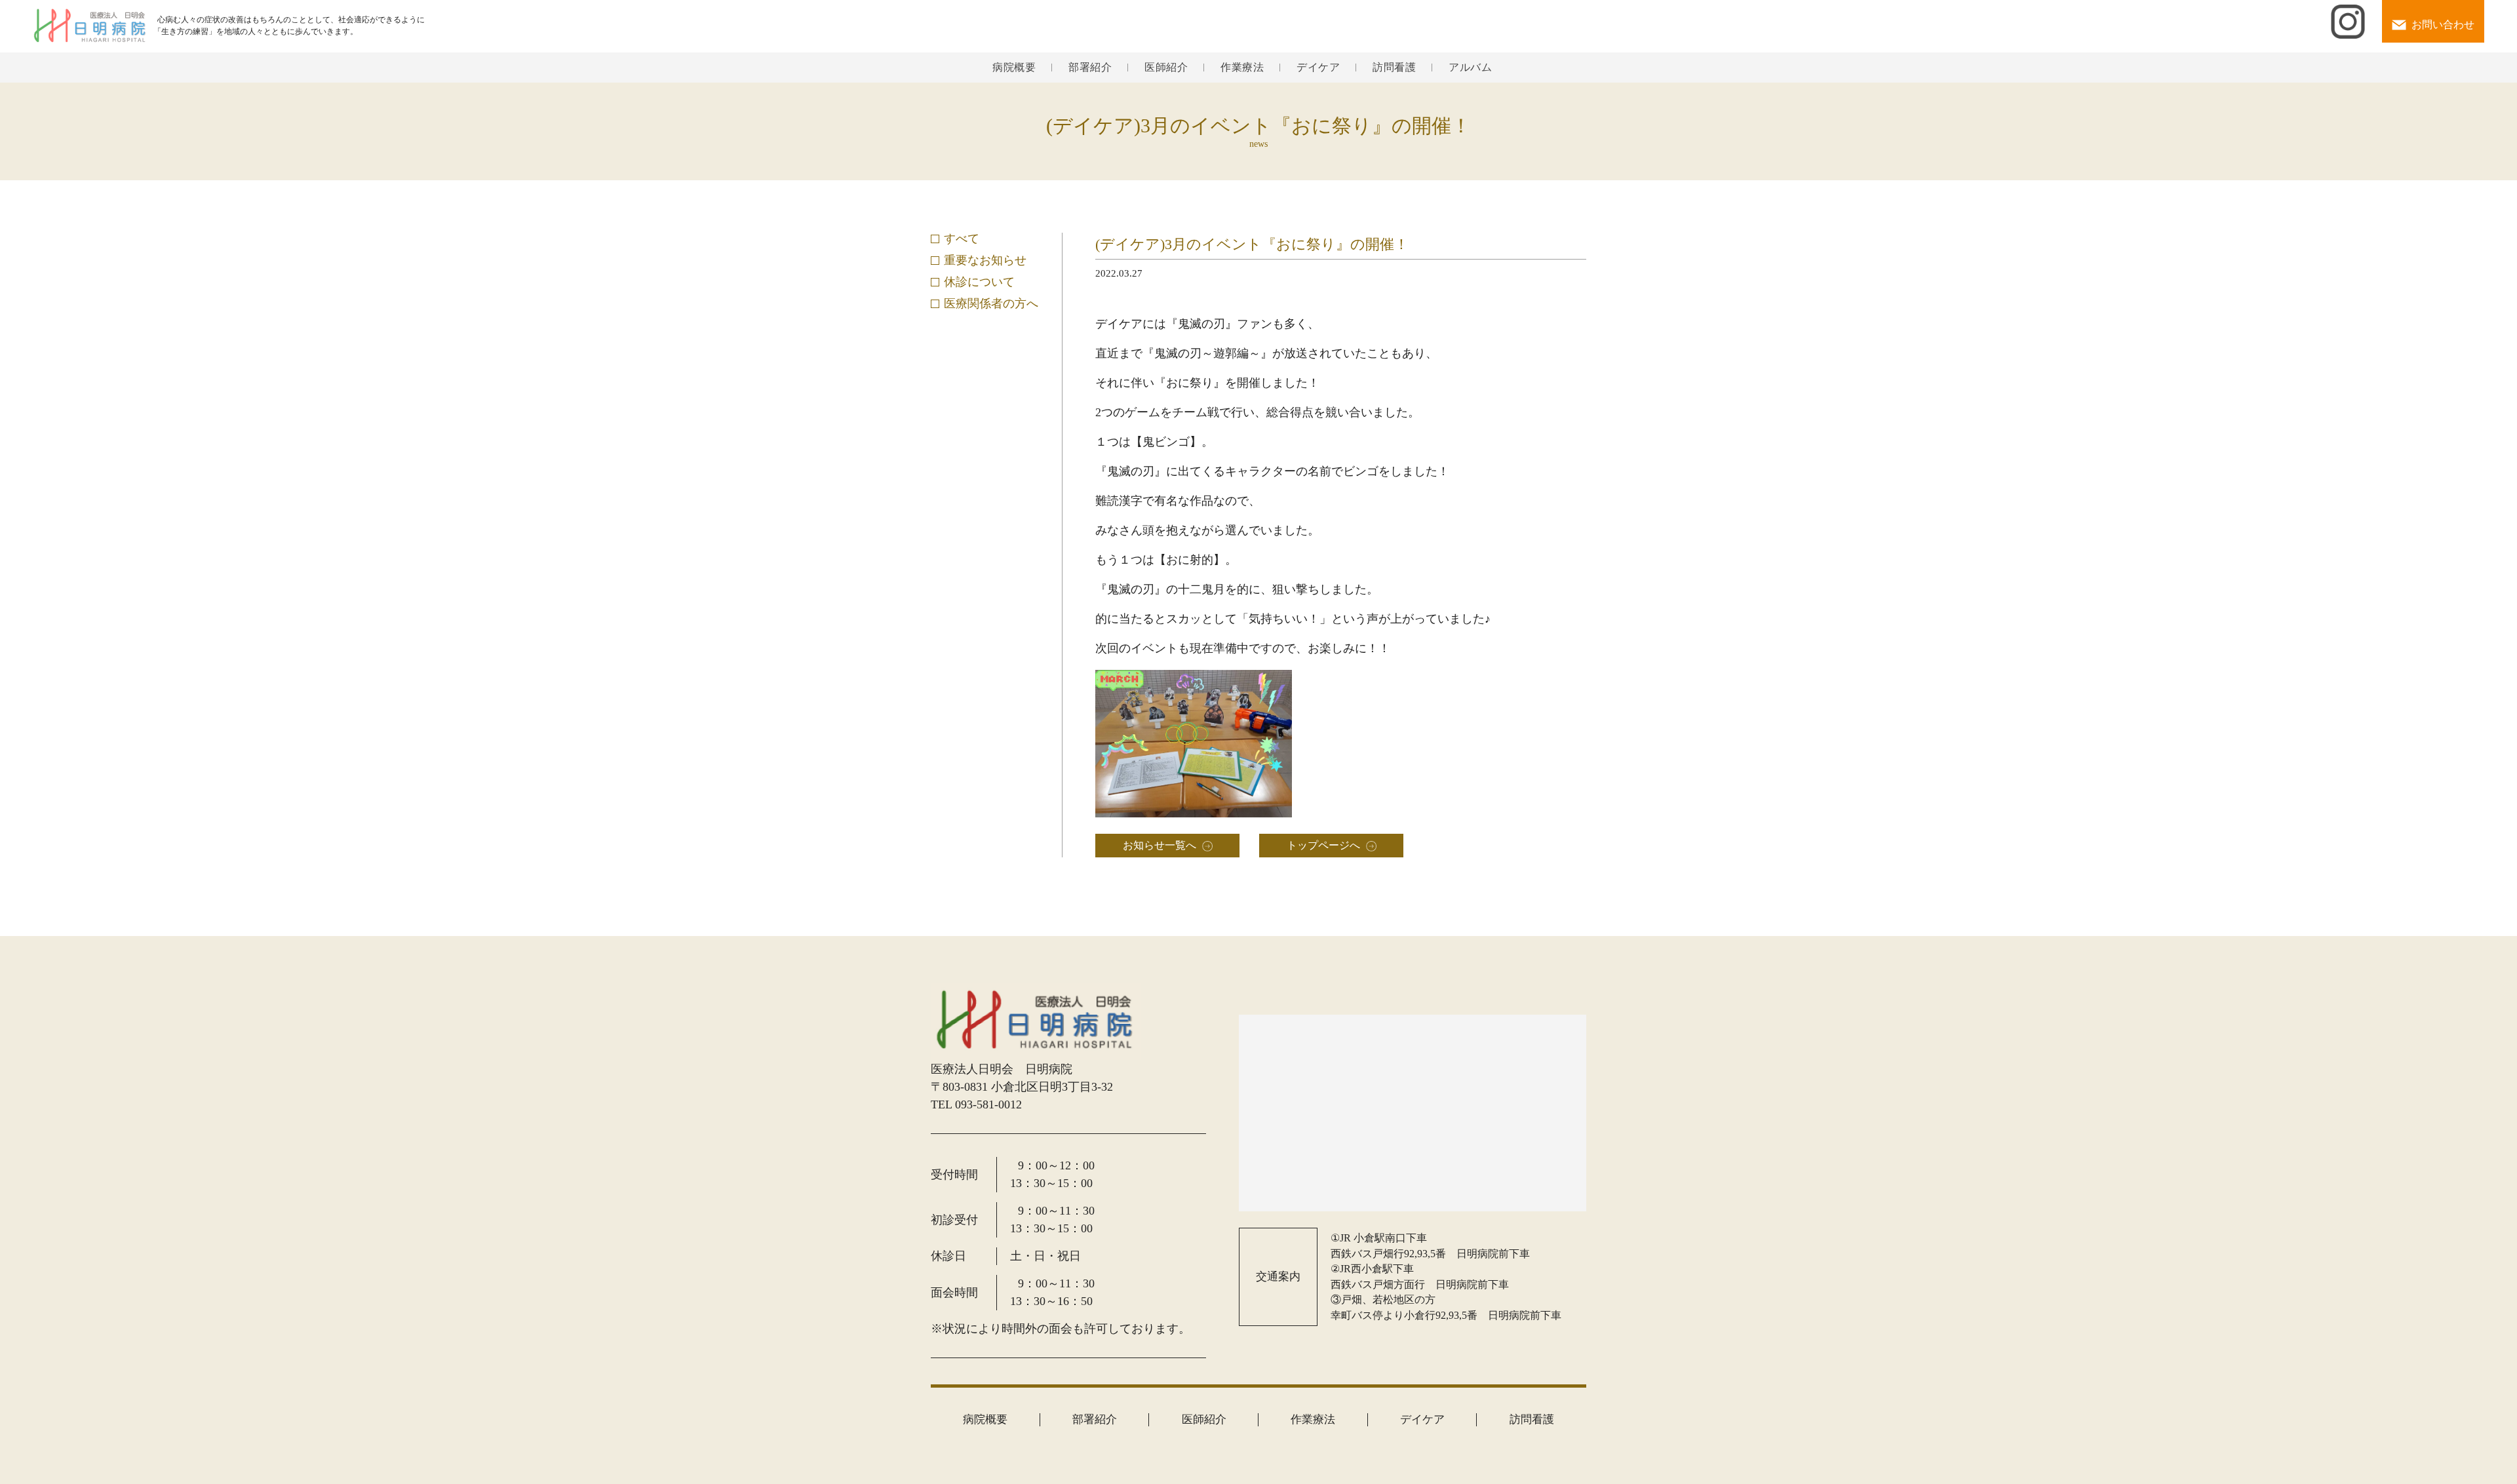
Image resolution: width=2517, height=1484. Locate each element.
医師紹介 (1166, 68)
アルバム (1470, 68)
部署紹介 (1090, 68)
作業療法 (1242, 68)
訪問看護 (1394, 68)
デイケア (1318, 68)
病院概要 (1014, 68)
